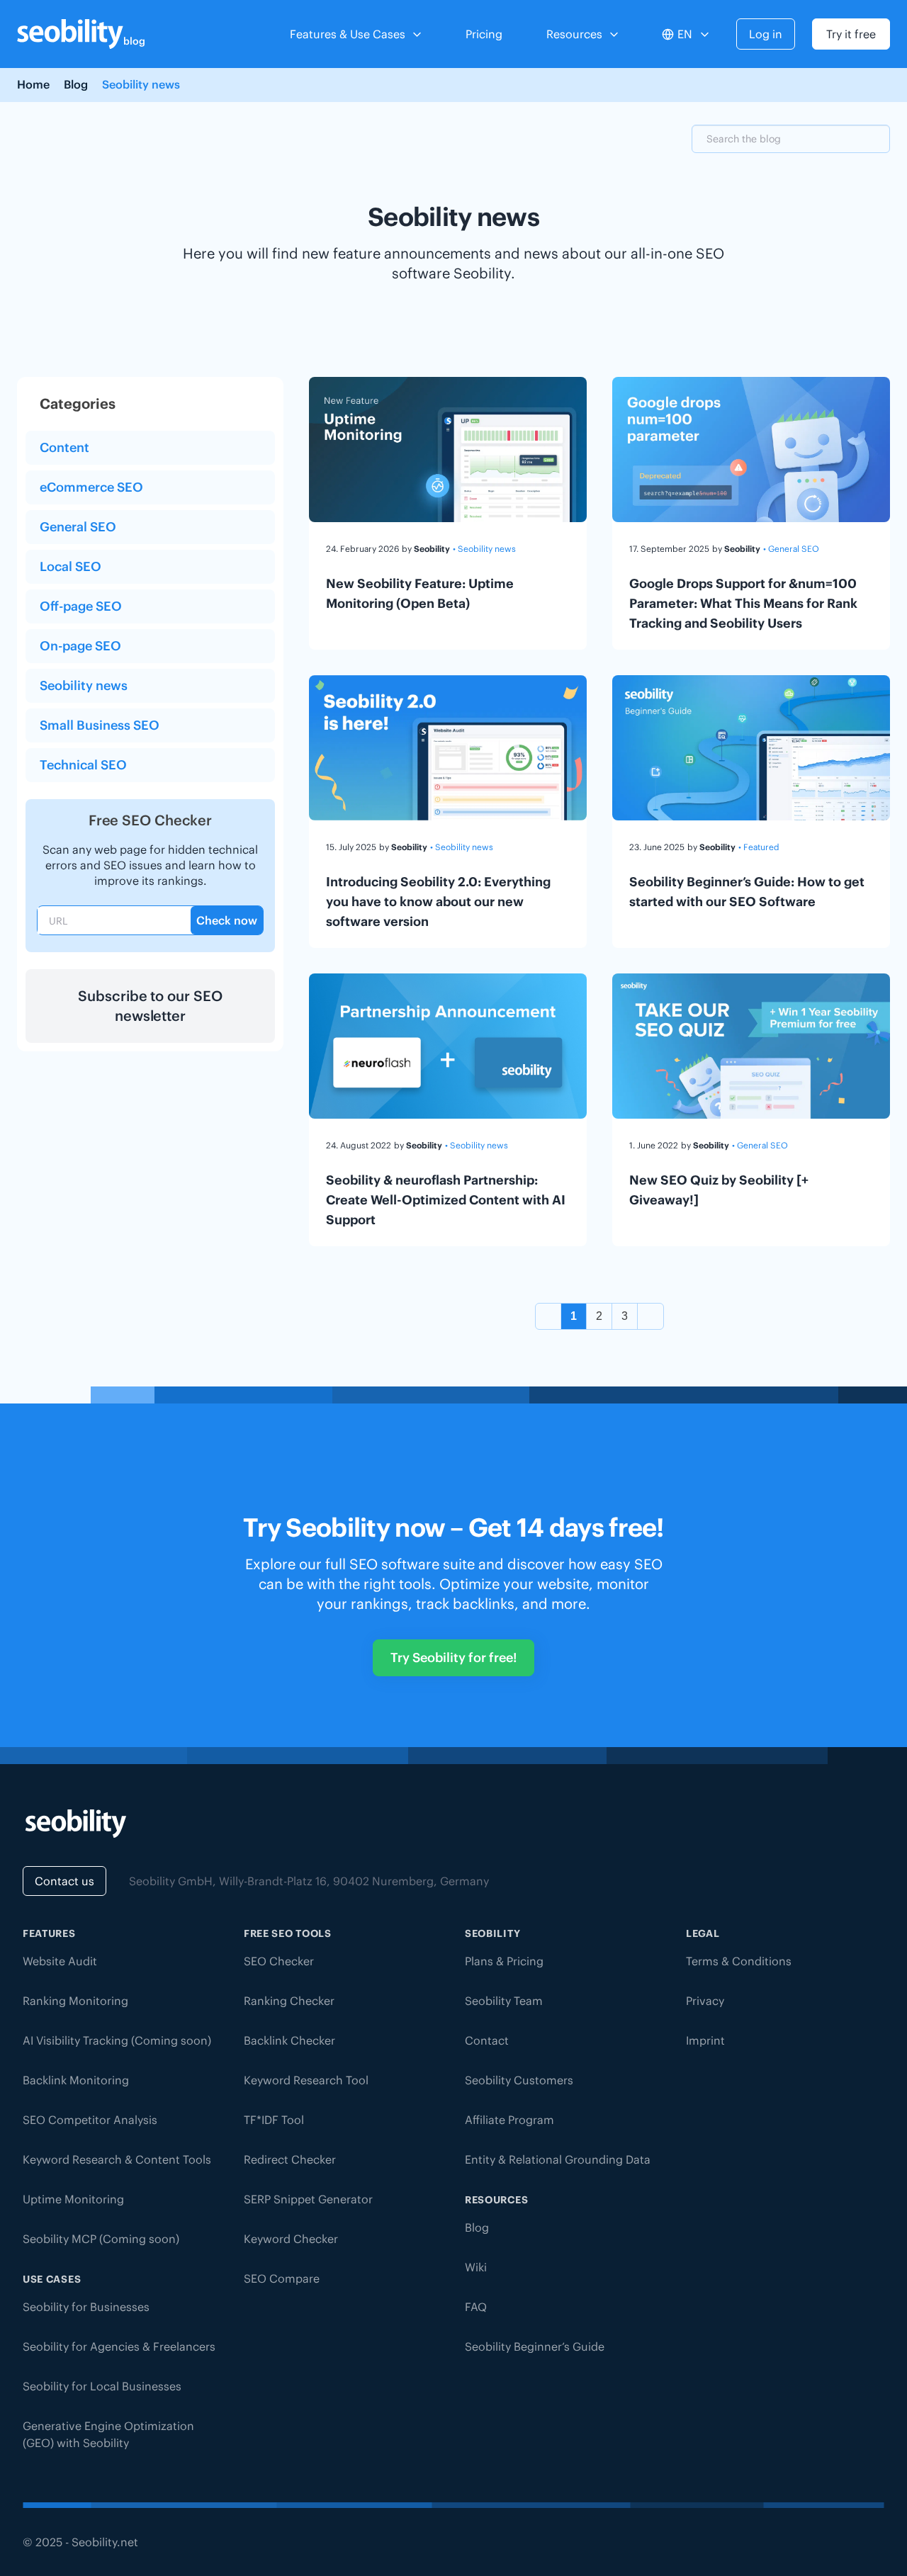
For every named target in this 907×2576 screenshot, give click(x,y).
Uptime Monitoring (73, 2199)
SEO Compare (282, 2278)
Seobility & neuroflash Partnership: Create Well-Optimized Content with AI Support (446, 1200)
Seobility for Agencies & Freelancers (119, 2346)
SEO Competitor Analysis (90, 2120)
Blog (76, 84)
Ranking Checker (289, 2001)
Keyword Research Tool (306, 2080)
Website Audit (60, 1961)
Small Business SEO (100, 725)
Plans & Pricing (504, 1961)
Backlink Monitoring (76, 2080)
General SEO (78, 527)
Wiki (476, 2267)
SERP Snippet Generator (308, 2199)
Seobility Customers (519, 2080)
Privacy (705, 2001)
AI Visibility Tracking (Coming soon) (117, 2040)
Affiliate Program (509, 2120)
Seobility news (84, 685)
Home (33, 84)
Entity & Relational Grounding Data (558, 2159)
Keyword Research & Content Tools (117, 2159)
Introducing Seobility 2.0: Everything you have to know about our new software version (438, 902)
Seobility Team (504, 2001)
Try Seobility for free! (453, 1657)
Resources (574, 34)
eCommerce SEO (91, 487)
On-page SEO (80, 646)
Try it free (851, 34)
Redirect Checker (290, 2159)
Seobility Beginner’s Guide (535, 2346)
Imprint (705, 2040)
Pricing (484, 34)
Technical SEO (83, 765)
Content (64, 447)
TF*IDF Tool (274, 2120)
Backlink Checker (289, 2040)
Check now (227, 920)
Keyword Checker (291, 2239)
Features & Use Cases (348, 34)
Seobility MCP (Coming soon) (101, 2239)
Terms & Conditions (739, 1961)
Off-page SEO (81, 606)
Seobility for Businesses (86, 2307)
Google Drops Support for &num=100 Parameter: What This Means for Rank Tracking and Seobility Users (743, 603)
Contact (487, 2040)
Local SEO (71, 566)
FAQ (476, 2307)
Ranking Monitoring (75, 2001)
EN (685, 34)
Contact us (64, 1881)
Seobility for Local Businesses (102, 2386)
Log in (766, 34)
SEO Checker (279, 1961)
